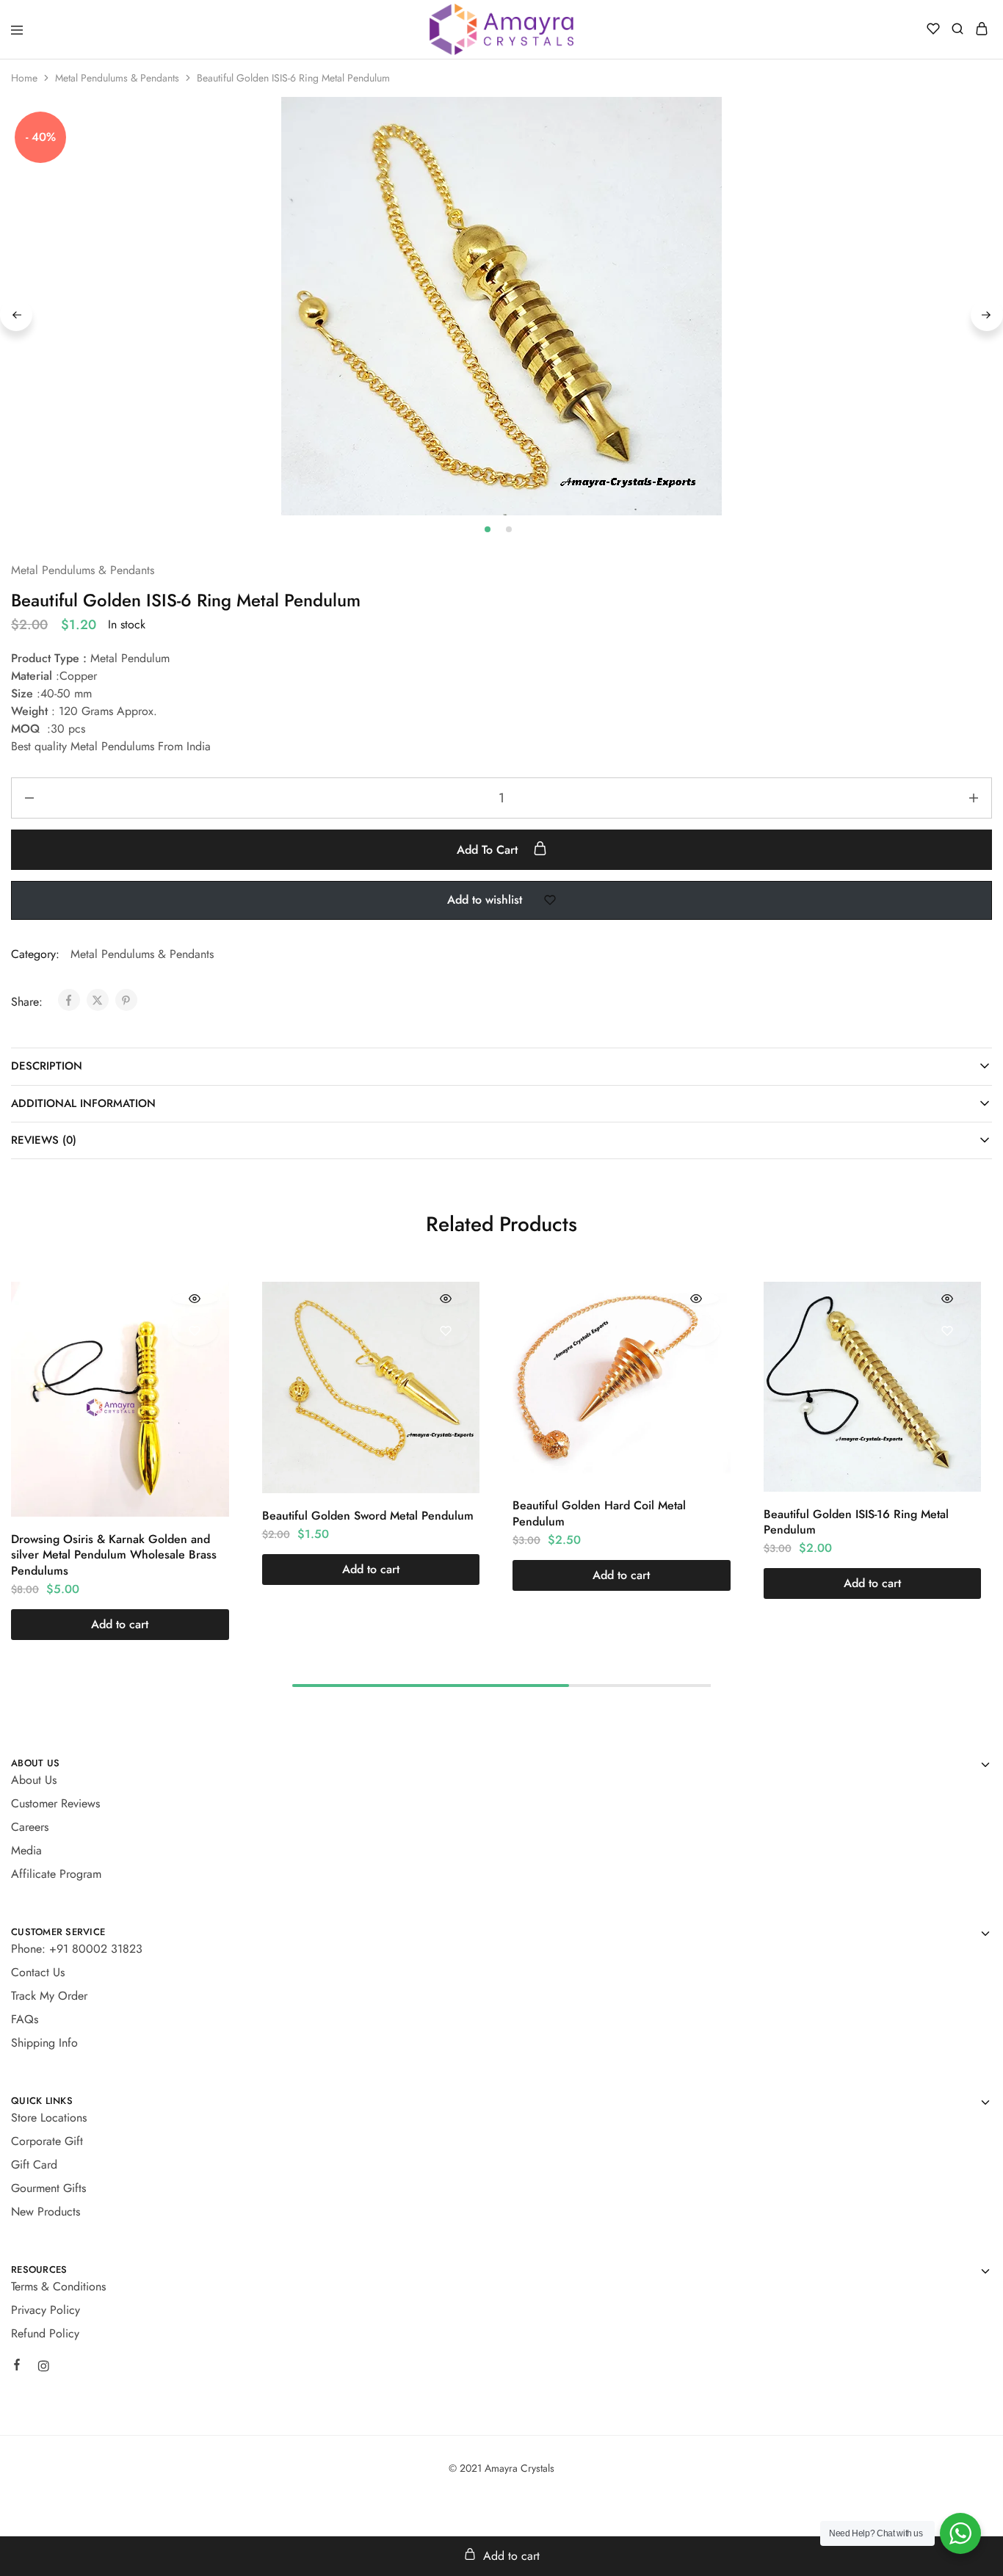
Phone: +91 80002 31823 (77, 1949)
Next (987, 315)
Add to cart (489, 850)
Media (26, 1850)
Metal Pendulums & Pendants (117, 78)
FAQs (25, 2019)
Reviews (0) (44, 1140)
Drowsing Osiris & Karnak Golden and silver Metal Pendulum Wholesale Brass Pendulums (114, 1555)
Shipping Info (44, 2043)
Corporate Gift (47, 2141)
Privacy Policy (46, 2310)
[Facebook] (17, 2367)
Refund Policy (45, 2333)
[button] (120, 1625)
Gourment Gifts (48, 2188)
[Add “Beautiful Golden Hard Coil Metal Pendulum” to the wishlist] (696, 1331)
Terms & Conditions (58, 2286)
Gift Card (34, 2165)
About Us (34, 1780)
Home (24, 78)
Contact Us (38, 1972)
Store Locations (49, 2118)
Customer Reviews (55, 1803)
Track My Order (49, 1996)
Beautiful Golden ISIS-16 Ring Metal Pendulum (856, 1522)
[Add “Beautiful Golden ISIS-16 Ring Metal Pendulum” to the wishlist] (947, 1331)
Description (47, 1066)
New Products (46, 2212)
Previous (16, 315)
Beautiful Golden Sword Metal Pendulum (368, 1516)
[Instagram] (43, 2368)
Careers (30, 1827)
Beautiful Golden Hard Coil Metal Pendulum (599, 1513)
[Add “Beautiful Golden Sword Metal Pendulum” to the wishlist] (445, 1331)
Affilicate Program (56, 1874)
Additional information (83, 1103)
